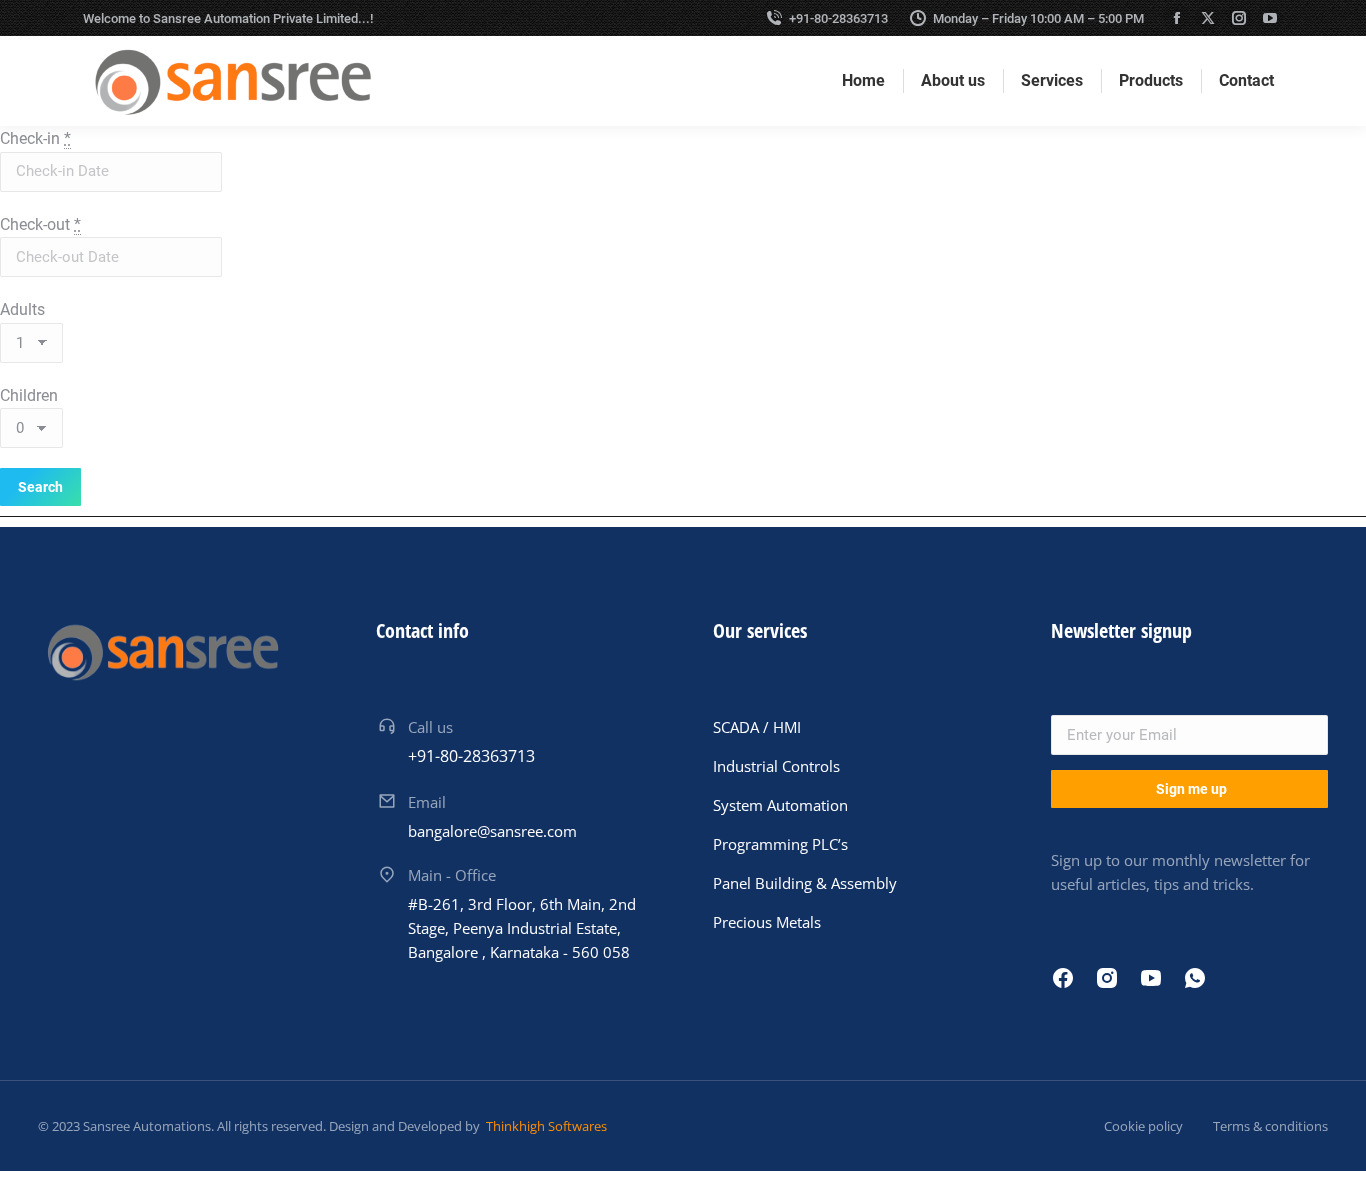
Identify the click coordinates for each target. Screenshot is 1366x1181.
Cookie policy (1143, 1126)
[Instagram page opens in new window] (1239, 18)
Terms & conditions (1270, 1126)
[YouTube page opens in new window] (1270, 18)
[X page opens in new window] (1208, 18)
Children (29, 395)
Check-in (35, 138)
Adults (22, 309)
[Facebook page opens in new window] (1177, 18)
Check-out (40, 224)
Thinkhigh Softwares (545, 1126)
